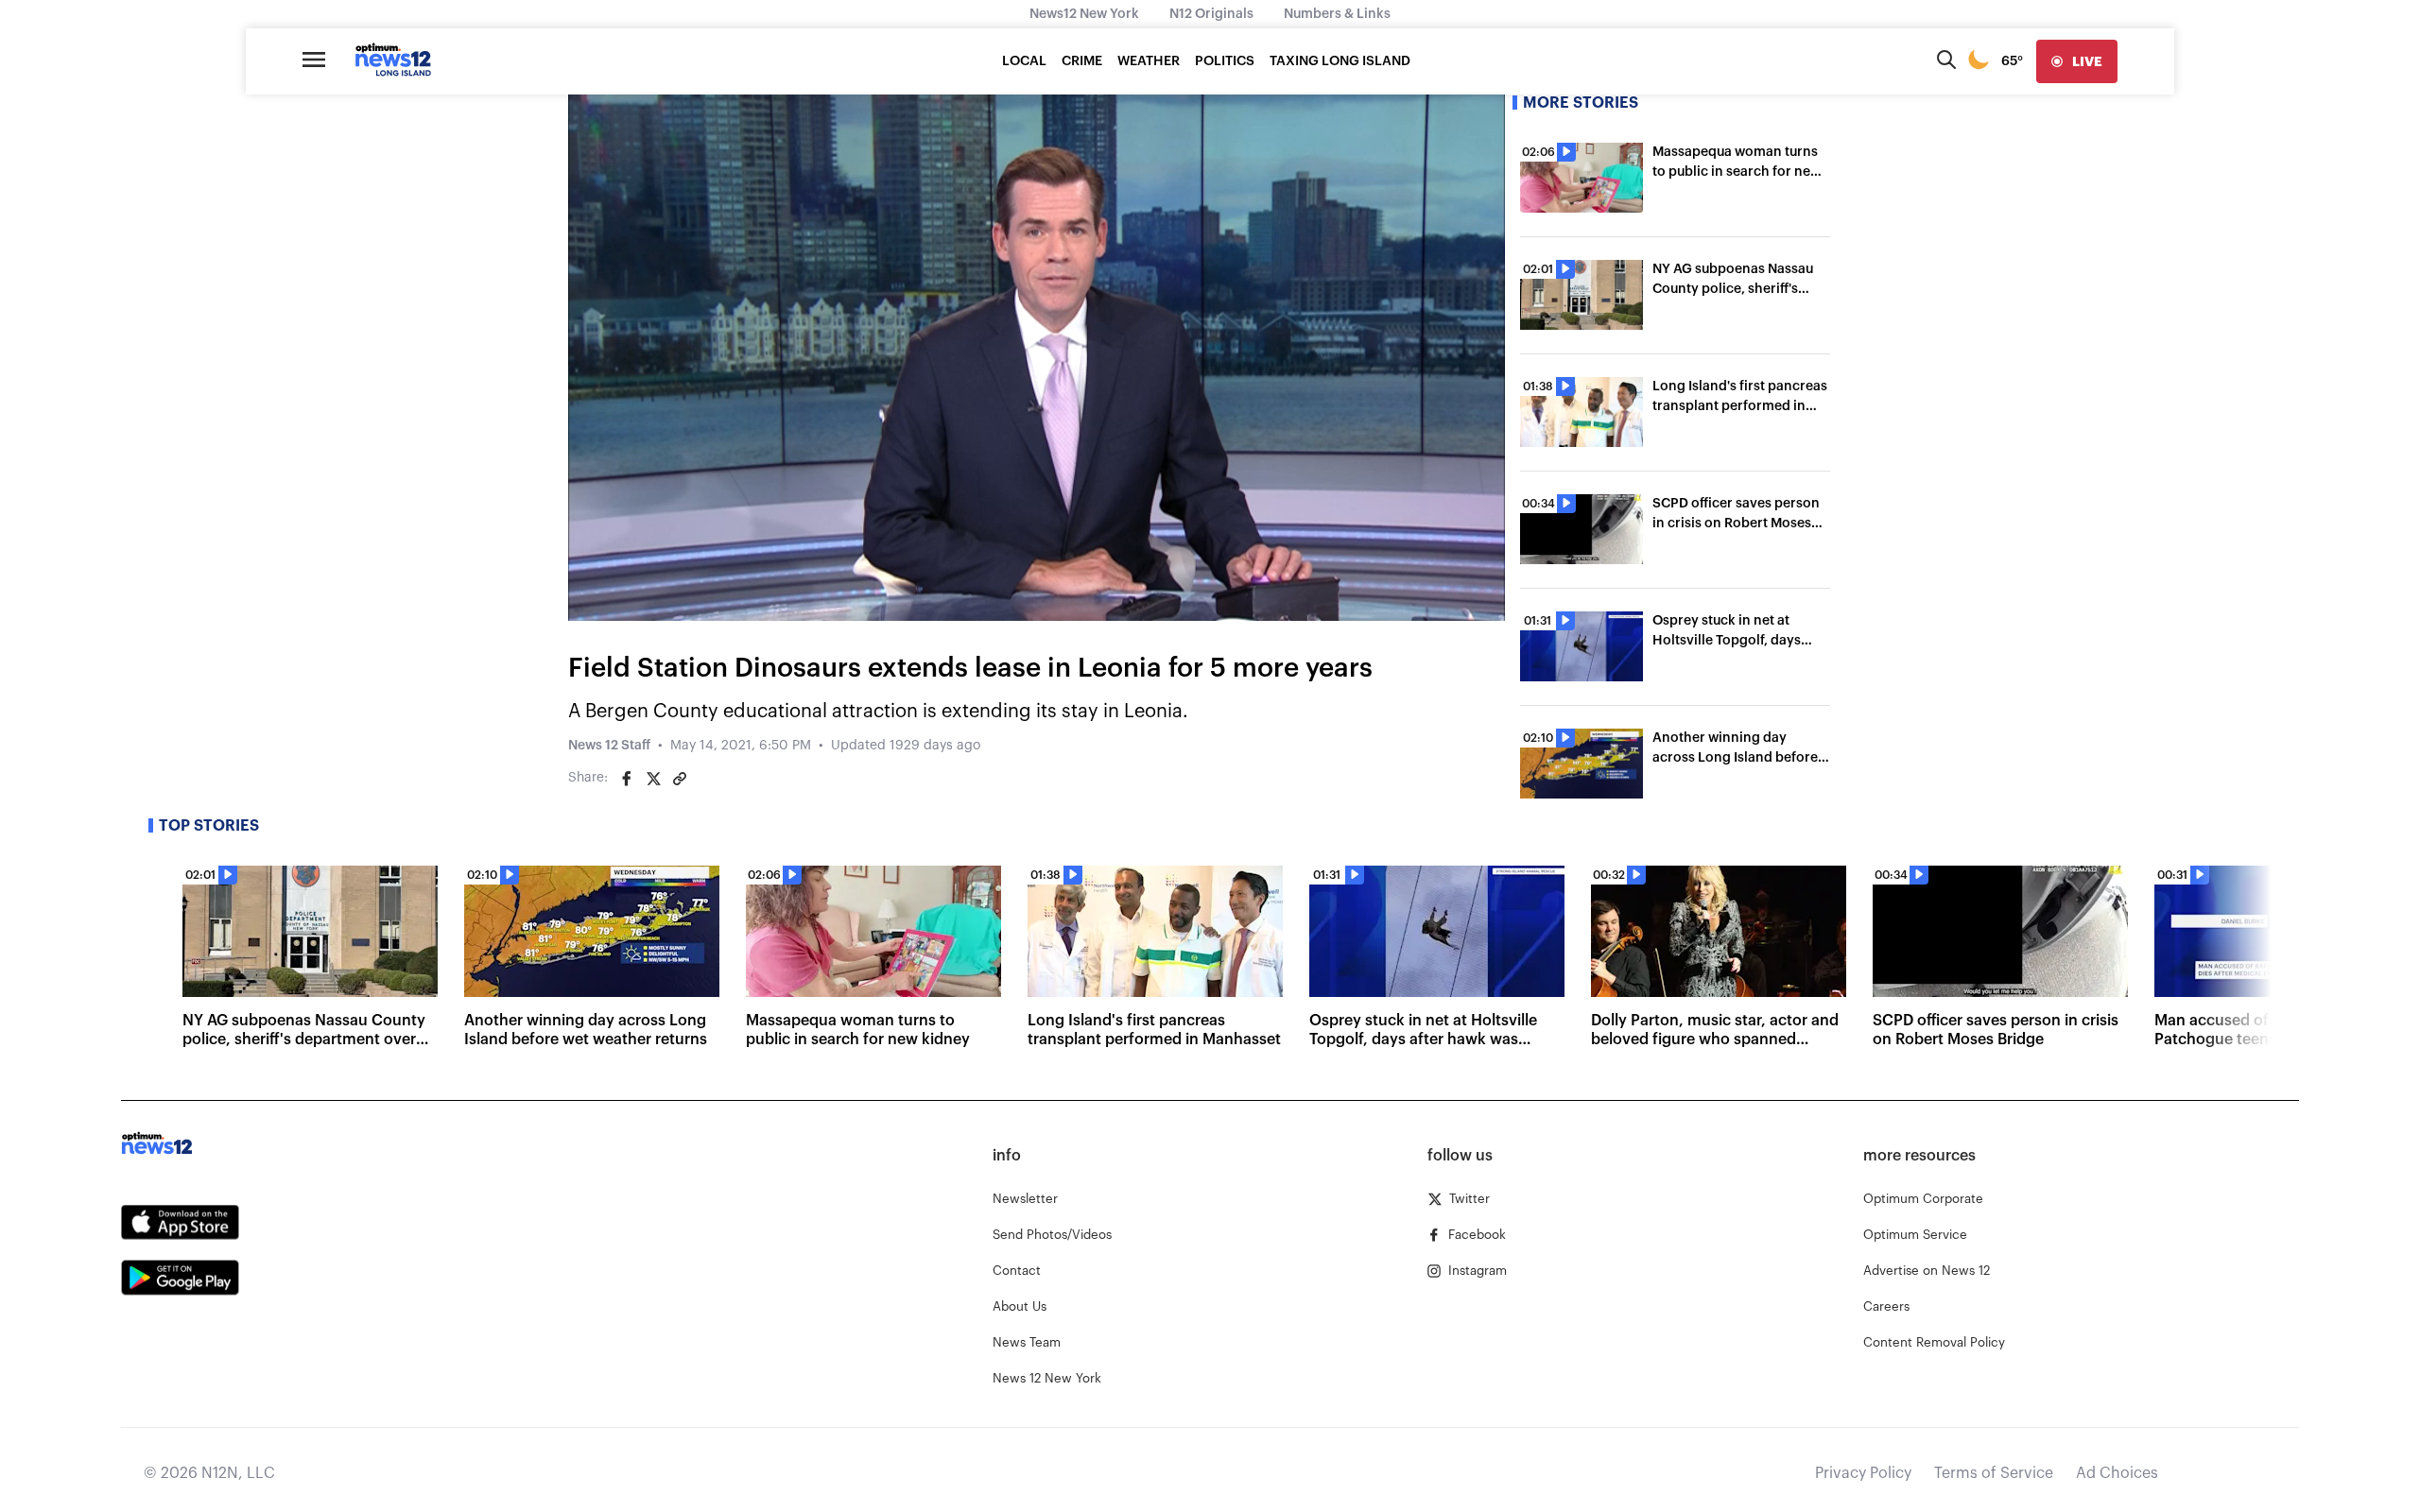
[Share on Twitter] (653, 779)
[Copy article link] (680, 779)
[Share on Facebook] (627, 779)
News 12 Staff (609, 746)
